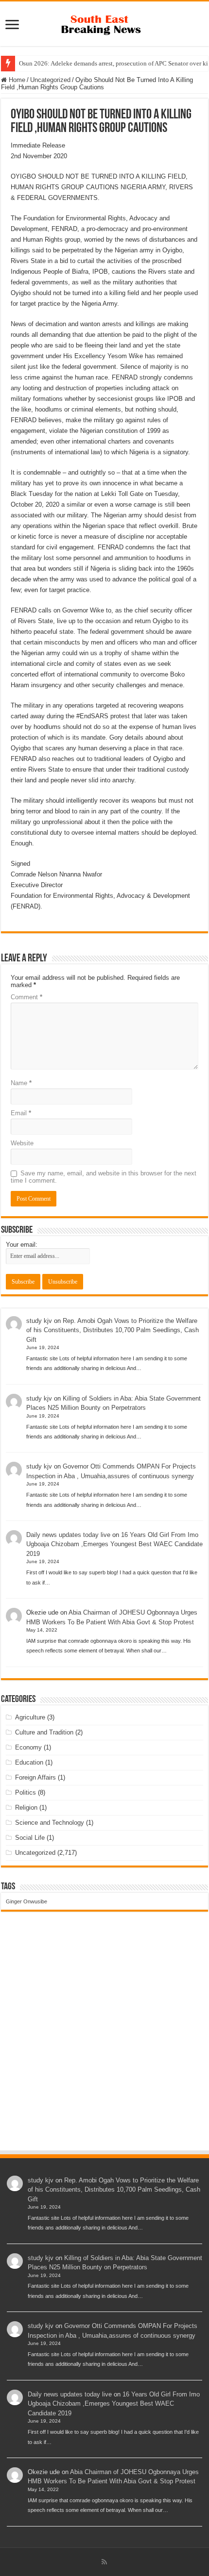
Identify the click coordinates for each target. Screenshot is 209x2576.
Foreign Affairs (35, 1777)
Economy (28, 1747)
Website (22, 1143)
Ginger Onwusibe (26, 1901)
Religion (26, 1808)
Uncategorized (50, 80)
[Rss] (104, 2562)
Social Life (30, 1838)
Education (29, 1762)
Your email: (22, 1245)
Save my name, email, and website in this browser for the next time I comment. (104, 1177)
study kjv (39, 1321)
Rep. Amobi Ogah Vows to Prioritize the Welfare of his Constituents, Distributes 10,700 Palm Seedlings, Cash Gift (113, 1330)
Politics (26, 1792)
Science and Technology (50, 1823)
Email (21, 1113)
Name (21, 1083)
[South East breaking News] (104, 23)
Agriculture (30, 1717)
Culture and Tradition (44, 1732)
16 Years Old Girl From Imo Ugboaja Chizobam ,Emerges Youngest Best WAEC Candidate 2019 (114, 1544)
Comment (26, 997)
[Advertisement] (104, 2040)
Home (16, 80)
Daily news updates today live (68, 1535)
